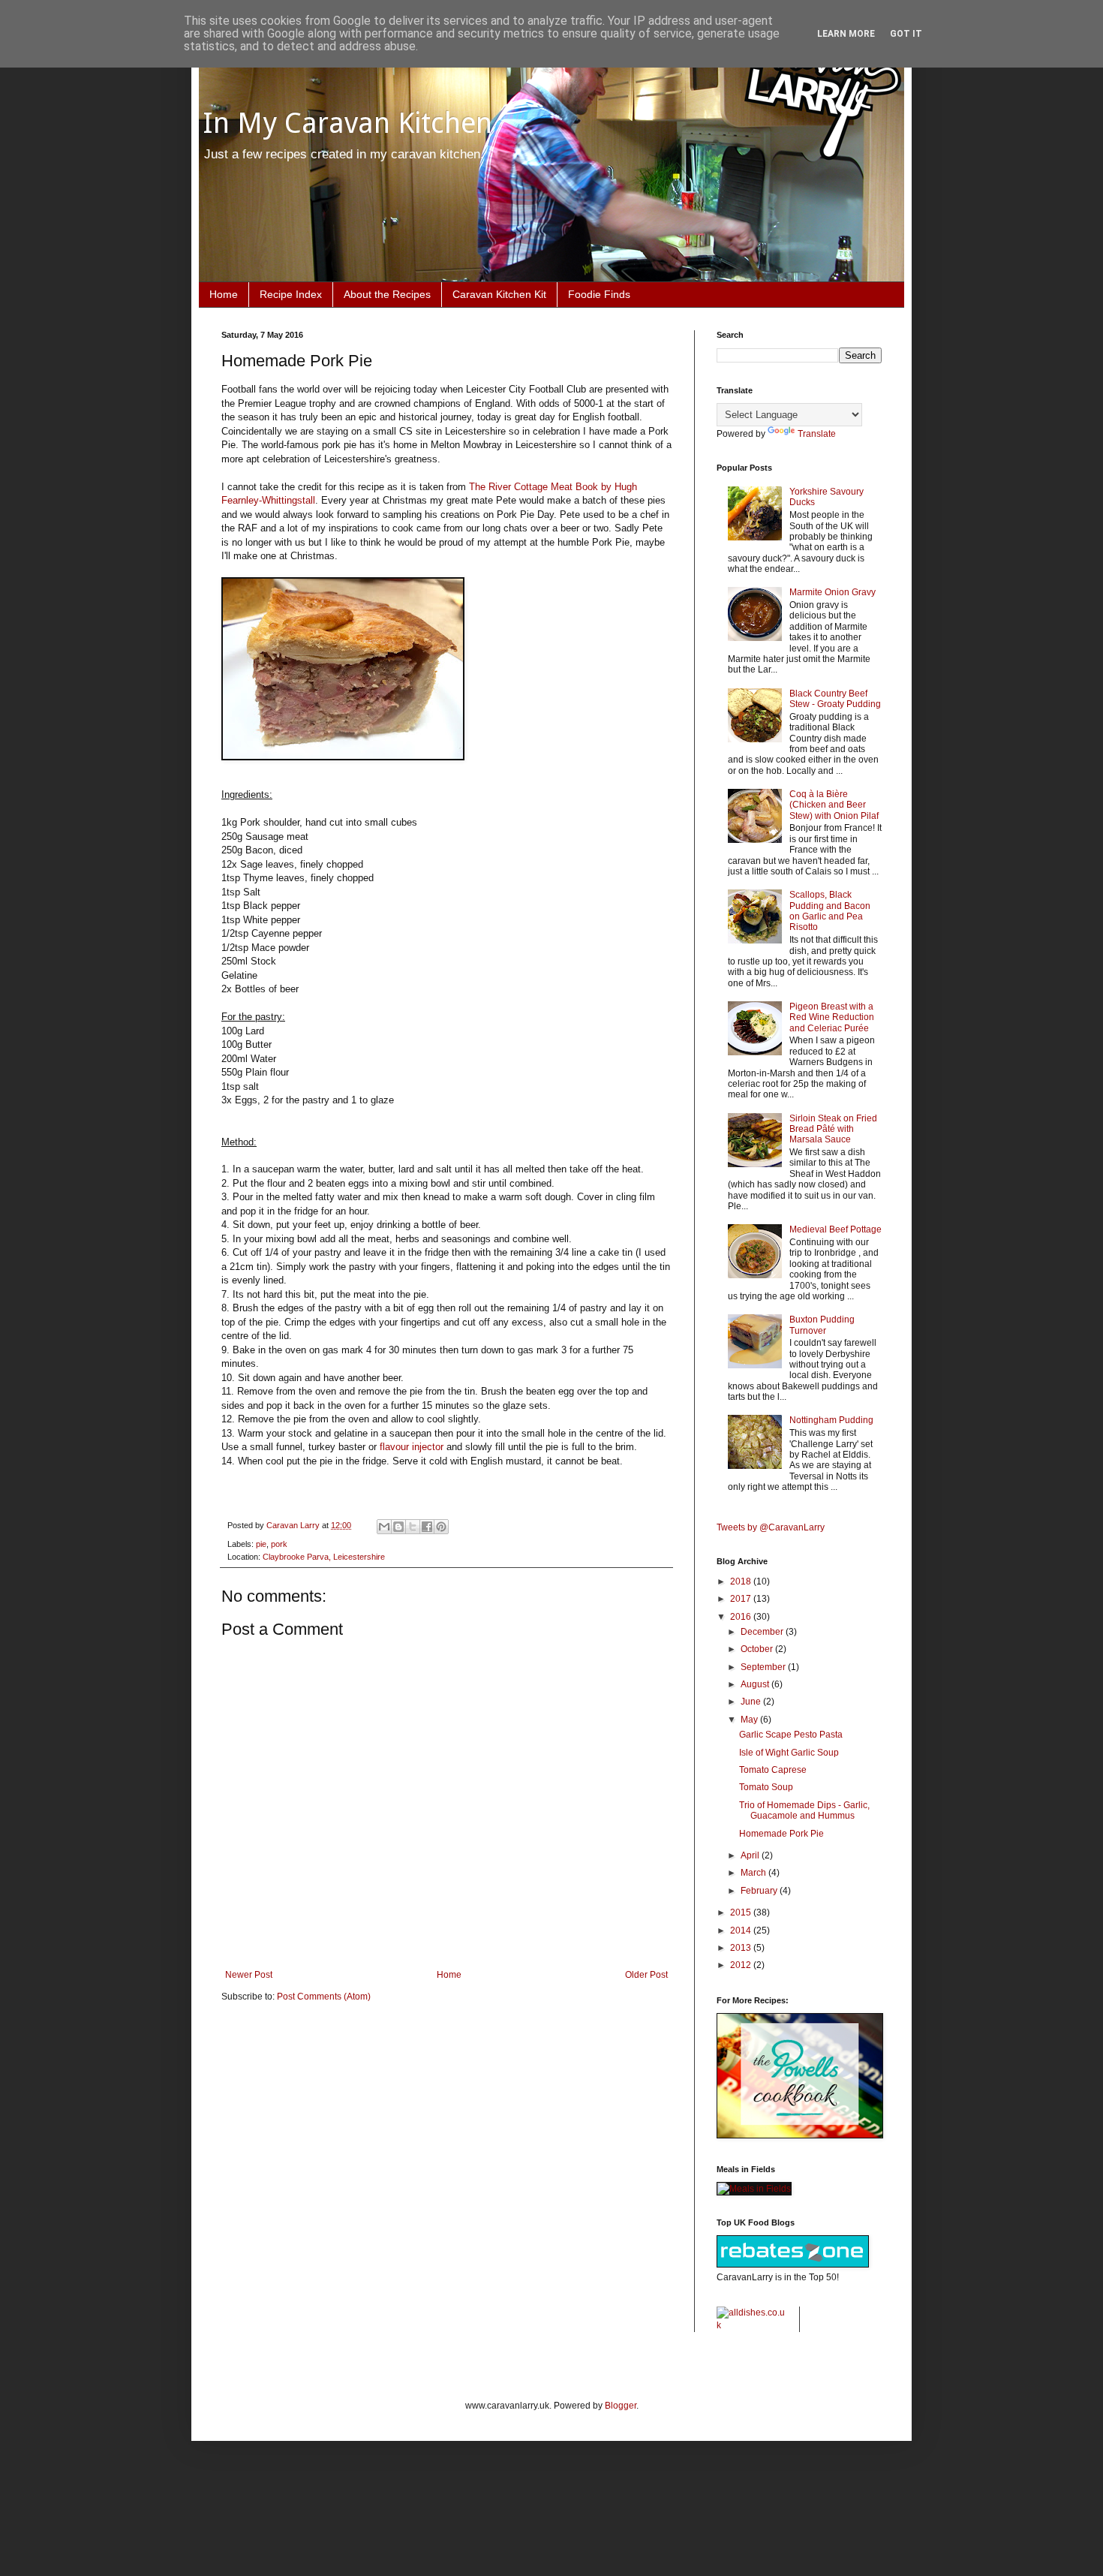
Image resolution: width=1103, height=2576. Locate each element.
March (754, 1873)
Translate (817, 434)
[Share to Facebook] (427, 1527)
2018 (742, 1581)
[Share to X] (413, 1527)
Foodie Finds (599, 294)
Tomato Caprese (773, 1770)
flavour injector (412, 1447)
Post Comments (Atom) (324, 1997)
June (752, 1702)
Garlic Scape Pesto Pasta (791, 1735)
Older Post (646, 1975)
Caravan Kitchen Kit (499, 294)
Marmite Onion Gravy (833, 592)
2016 (742, 1617)
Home (224, 294)
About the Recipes (387, 294)
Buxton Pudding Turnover (822, 1325)
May (750, 1720)
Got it (906, 34)
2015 (742, 1912)
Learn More (846, 34)
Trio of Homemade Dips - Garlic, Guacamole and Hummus (804, 1810)
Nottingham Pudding (831, 1420)
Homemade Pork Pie (781, 1834)
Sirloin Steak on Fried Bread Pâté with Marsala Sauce (833, 1129)
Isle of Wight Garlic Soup (789, 1753)
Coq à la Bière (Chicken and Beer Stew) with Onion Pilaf (834, 805)
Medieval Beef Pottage (836, 1229)
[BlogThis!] (398, 1527)
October (758, 1649)
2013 (742, 1948)
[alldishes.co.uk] (752, 2325)
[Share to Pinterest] (441, 1527)
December (763, 1632)
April (751, 1855)
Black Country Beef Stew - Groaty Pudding (835, 699)
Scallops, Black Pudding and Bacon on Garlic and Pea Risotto (830, 911)
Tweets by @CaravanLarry (771, 1527)
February (760, 1891)
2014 (742, 1930)
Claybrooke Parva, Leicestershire (324, 1557)
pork (279, 1544)
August (756, 1684)
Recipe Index (291, 294)
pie (261, 1544)
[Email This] (384, 1527)
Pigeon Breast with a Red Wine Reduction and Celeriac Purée (832, 1017)
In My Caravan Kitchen (347, 123)
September (764, 1667)
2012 (742, 1965)
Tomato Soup (766, 1787)
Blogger (621, 2406)
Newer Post (249, 1975)
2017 (742, 1599)
